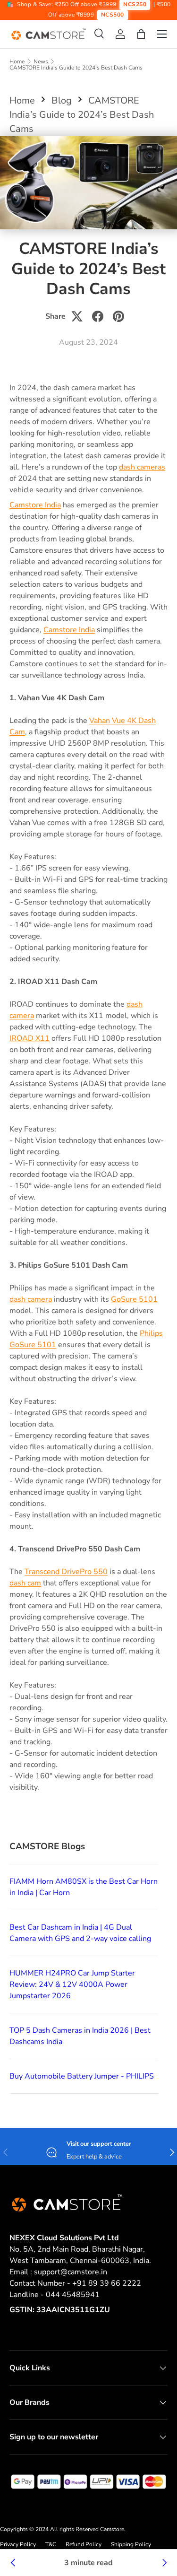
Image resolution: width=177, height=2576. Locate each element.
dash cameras (142, 467)
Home (17, 61)
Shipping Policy (131, 2544)
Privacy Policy (18, 2544)
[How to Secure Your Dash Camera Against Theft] (164, 2563)
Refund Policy (84, 2544)
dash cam (25, 1583)
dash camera (31, 1299)
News (41, 61)
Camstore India (35, 505)
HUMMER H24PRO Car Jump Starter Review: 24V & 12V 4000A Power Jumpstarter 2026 (72, 1984)
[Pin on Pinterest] (118, 316)
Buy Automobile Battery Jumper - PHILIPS (82, 2076)
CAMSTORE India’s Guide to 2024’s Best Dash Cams (76, 68)
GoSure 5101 (134, 1299)
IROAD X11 (29, 1038)
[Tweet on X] (77, 316)
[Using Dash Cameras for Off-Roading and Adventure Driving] (13, 2563)
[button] (141, 34)
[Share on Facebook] (98, 316)
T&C (51, 2544)
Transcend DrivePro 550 (66, 1572)
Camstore (111, 2529)
